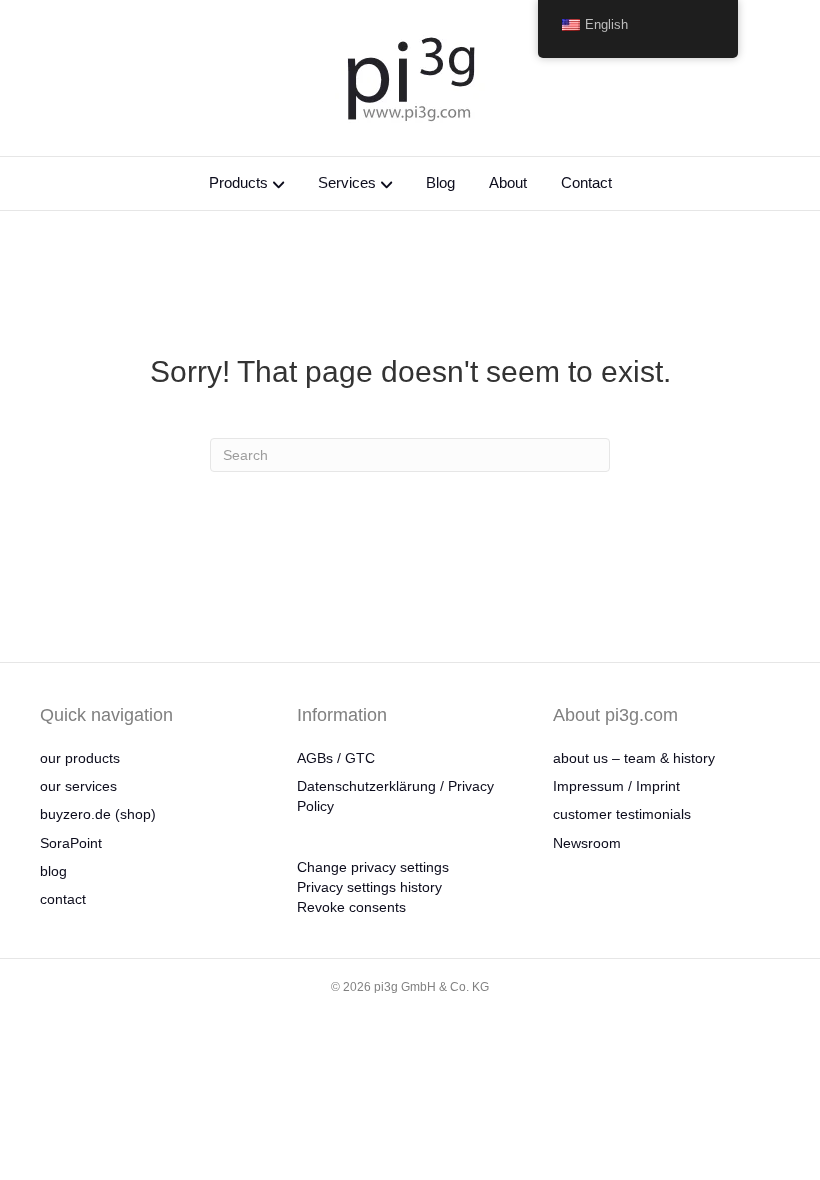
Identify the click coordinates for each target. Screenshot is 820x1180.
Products (238, 182)
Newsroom (587, 843)
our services (78, 786)
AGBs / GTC (336, 758)
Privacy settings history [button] (369, 887)
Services (347, 182)
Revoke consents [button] (351, 907)
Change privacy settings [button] (373, 867)
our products (80, 758)
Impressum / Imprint (616, 786)
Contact (586, 182)
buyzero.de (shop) (98, 814)
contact (63, 899)
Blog (440, 182)
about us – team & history (634, 758)
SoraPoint (71, 843)
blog (53, 871)
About (508, 182)
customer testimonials (622, 814)
